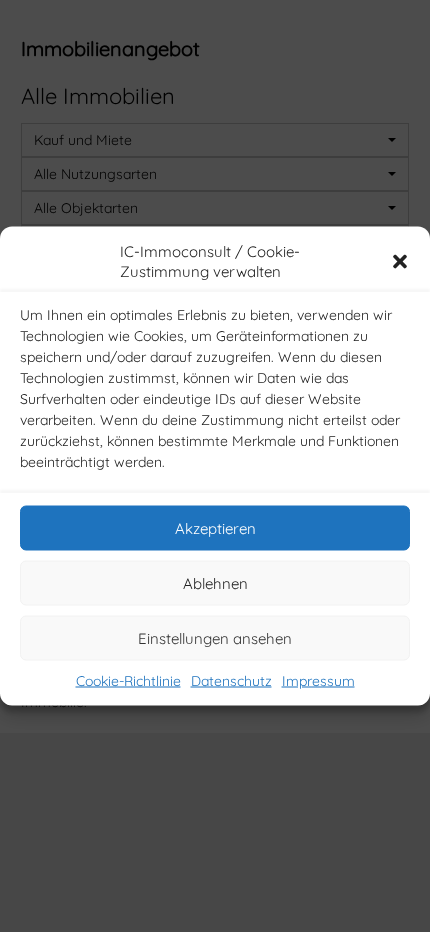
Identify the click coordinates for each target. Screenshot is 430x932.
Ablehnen (215, 582)
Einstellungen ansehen (215, 637)
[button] (400, 262)
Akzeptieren (215, 527)
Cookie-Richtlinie (128, 681)
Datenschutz (231, 681)
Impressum (318, 681)
